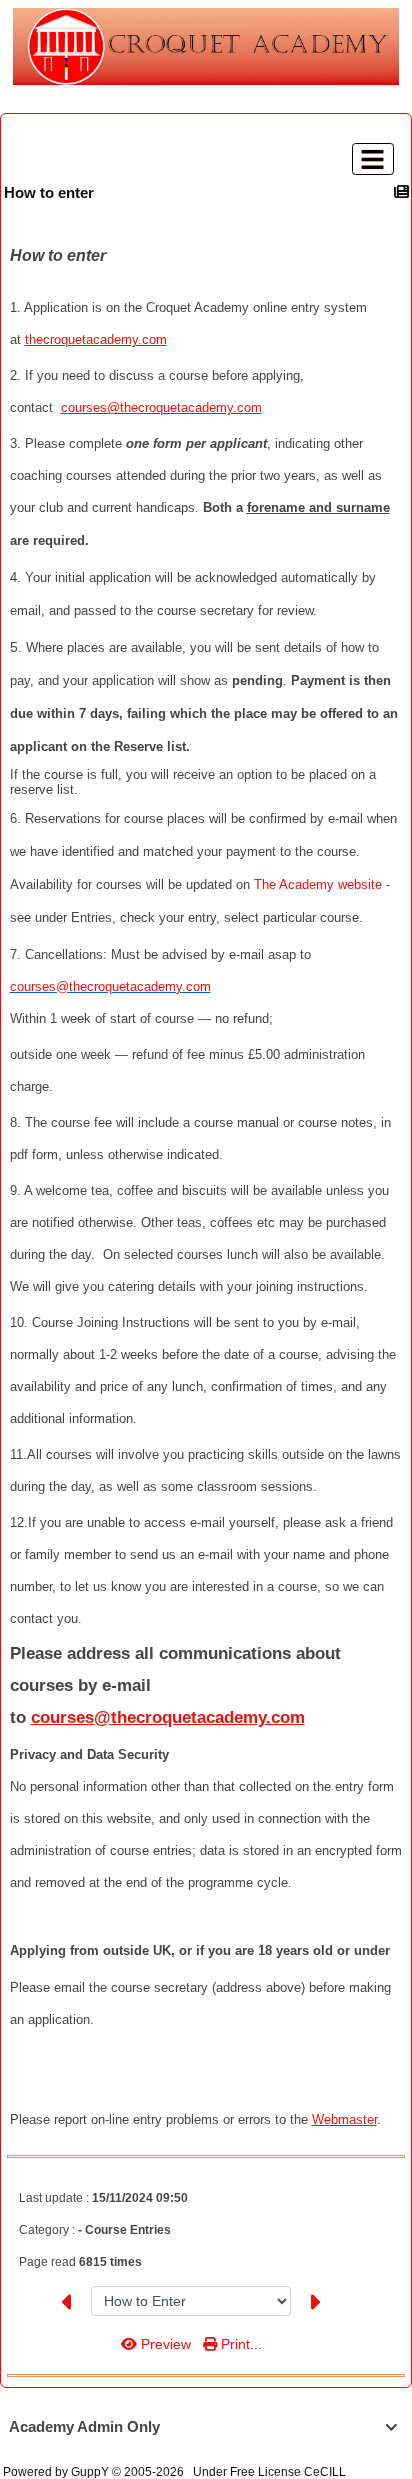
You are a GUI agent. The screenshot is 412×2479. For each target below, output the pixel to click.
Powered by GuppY (57, 2472)
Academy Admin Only (203, 2426)
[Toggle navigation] (373, 159)
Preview (166, 2344)
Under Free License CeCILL (271, 2472)
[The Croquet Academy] (206, 45)
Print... (239, 2344)
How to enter (49, 192)
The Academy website (318, 884)
